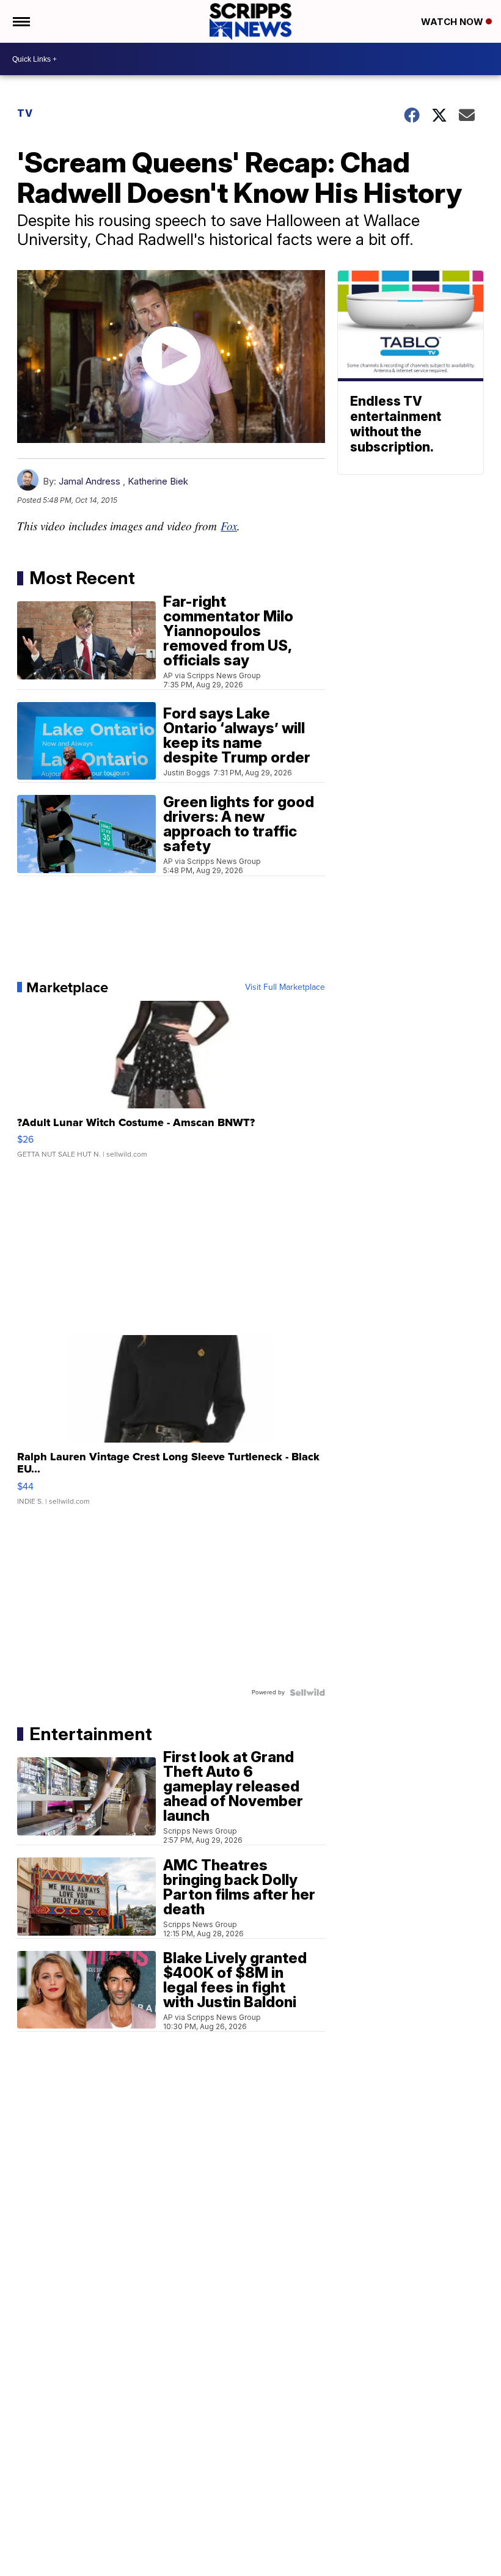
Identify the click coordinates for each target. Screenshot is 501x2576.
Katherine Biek (158, 481)
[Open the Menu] (20, 21)
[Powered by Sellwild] (307, 1692)
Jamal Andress (90, 481)
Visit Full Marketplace (285, 987)
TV (25, 113)
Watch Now (453, 22)
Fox (229, 526)
